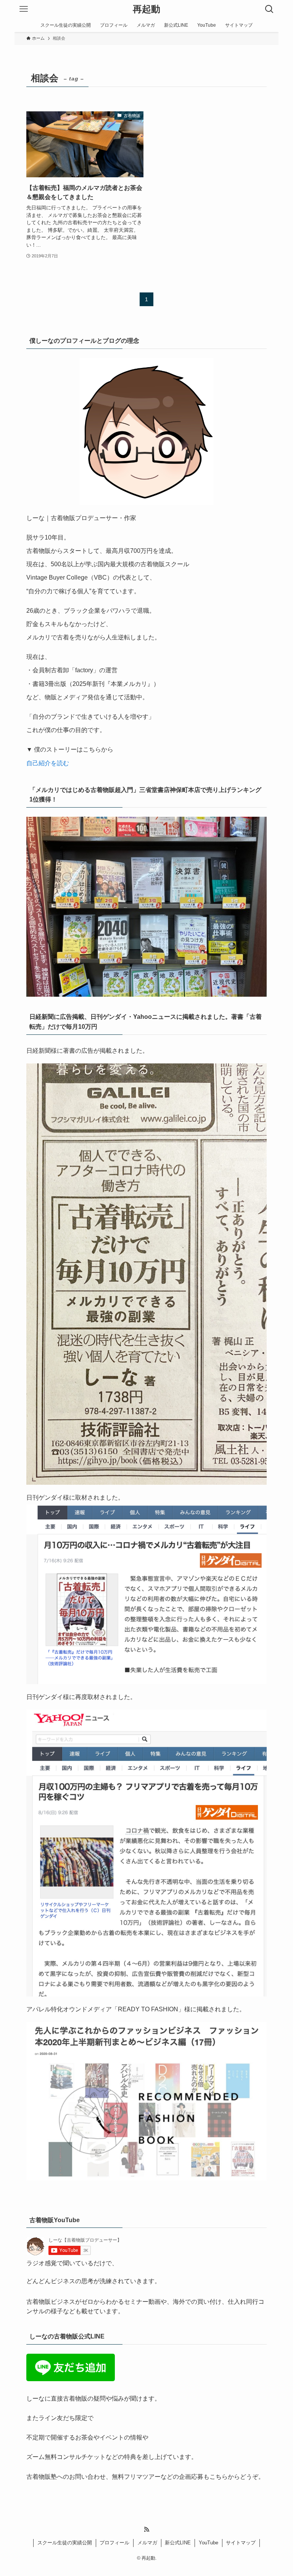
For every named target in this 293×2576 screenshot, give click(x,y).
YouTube (208, 2543)
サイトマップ (241, 2543)
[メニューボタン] (24, 9)
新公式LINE (178, 2543)
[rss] (146, 2529)
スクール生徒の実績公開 (65, 2543)
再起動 (146, 9)
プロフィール (114, 2543)
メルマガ (147, 2543)
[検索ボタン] (269, 9)
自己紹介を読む (48, 763)
